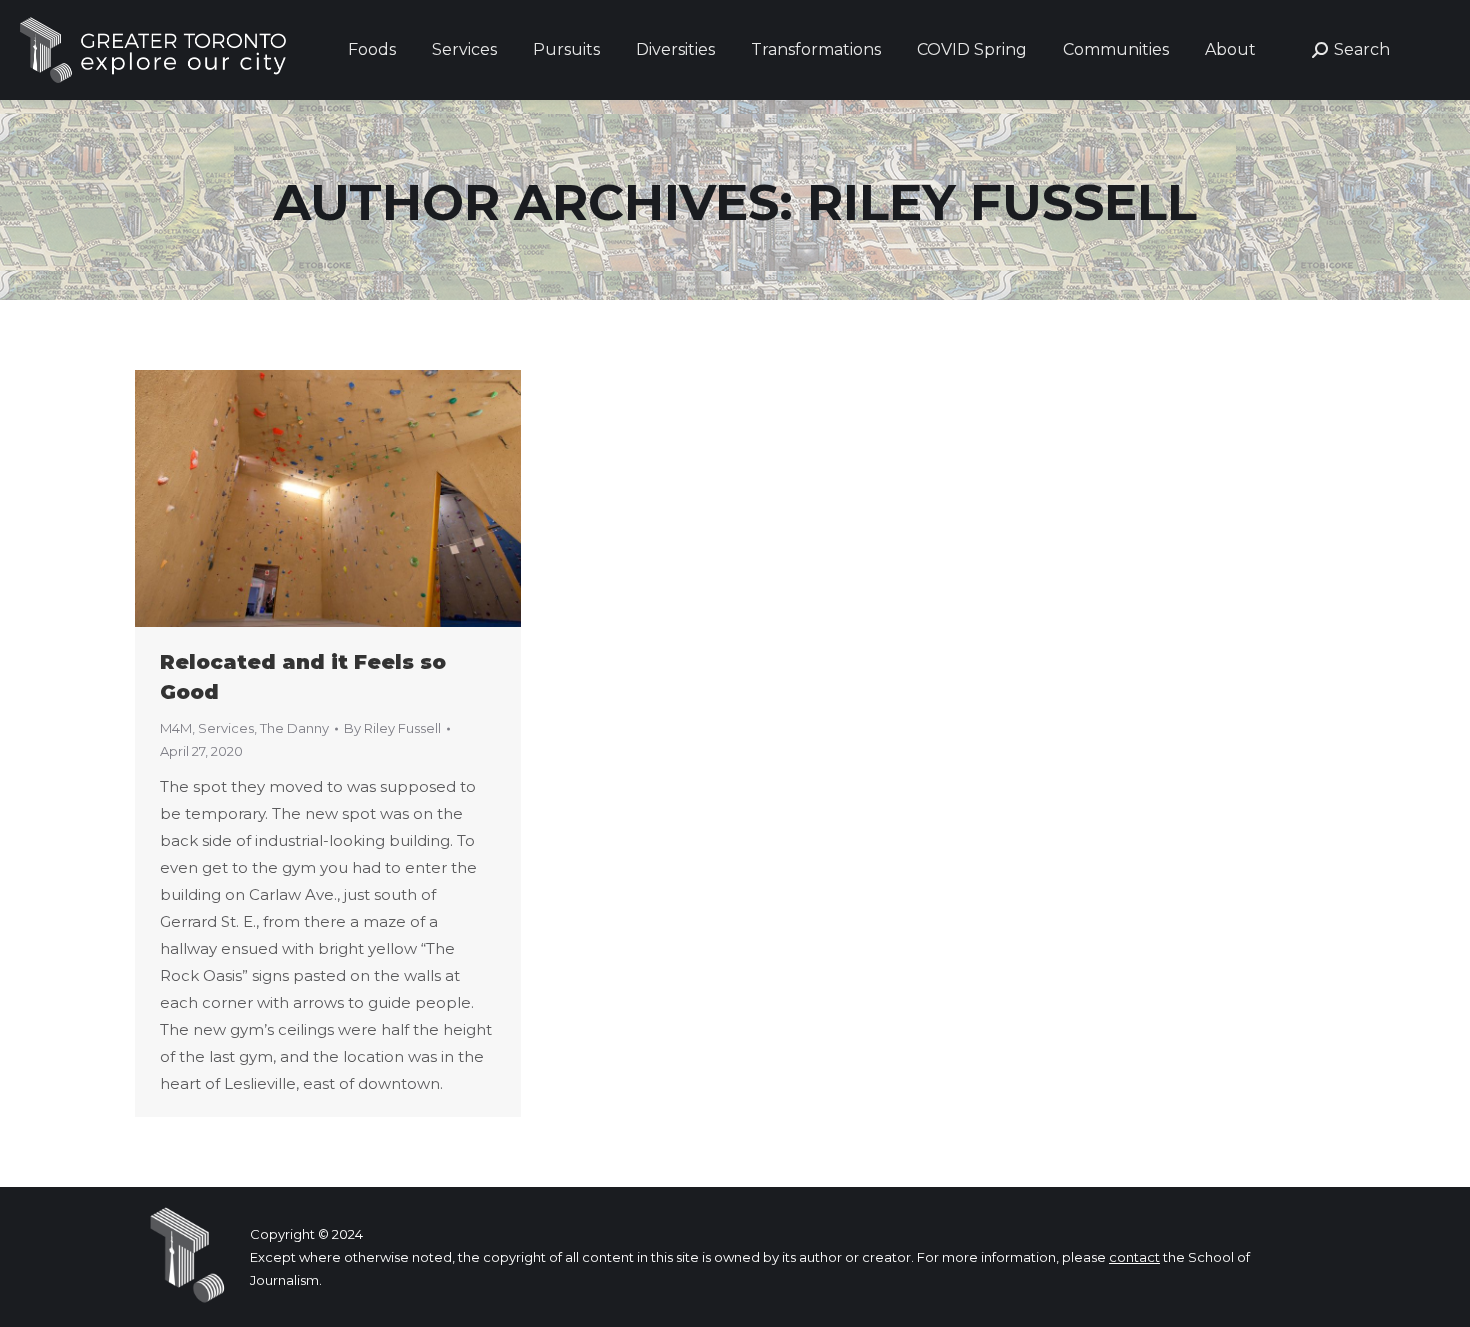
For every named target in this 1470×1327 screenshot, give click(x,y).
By (392, 728)
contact (1134, 1257)
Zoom (301, 499)
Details (355, 499)
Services (226, 728)
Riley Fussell (1002, 202)
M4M (176, 728)
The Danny (294, 728)
